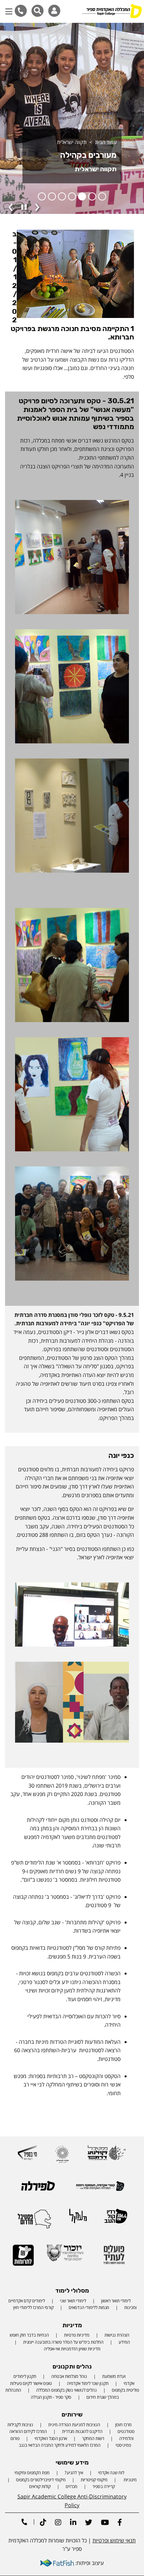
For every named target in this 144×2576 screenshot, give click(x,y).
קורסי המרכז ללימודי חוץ (33, 2307)
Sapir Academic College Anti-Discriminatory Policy (72, 2501)
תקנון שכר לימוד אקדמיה (88, 2383)
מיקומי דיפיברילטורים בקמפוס (41, 2480)
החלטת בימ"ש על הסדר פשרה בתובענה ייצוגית (63, 2342)
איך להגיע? (74, 2473)
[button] (9, 8)
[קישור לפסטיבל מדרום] (34, 2221)
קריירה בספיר (104, 2486)
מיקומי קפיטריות (94, 2480)
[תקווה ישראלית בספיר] (62, 2157)
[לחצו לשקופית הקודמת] (11, 208)
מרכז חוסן (123, 2425)
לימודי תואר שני (73, 2301)
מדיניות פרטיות (77, 2335)
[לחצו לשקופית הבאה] (37, 208)
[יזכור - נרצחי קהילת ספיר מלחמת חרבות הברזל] (65, 2256)
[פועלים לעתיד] (114, 2257)
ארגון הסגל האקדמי (51, 2438)
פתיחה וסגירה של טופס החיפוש (38, 11)
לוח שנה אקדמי (111, 2473)
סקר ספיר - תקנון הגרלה (51, 2397)
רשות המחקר (93, 2438)
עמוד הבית (106, 142)
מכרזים (71, 2486)
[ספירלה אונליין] (38, 2188)
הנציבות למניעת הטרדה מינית (74, 2425)
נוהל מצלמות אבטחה (69, 2376)
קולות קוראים (40, 2486)
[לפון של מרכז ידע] (21, 11)
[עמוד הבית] (112, 12)
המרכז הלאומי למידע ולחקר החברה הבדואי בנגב (60, 2445)
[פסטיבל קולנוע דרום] (107, 2155)
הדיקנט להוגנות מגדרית (82, 2431)
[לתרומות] (23, 2258)
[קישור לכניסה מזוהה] (54, 11)
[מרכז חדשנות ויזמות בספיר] (27, 2155)
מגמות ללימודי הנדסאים (89, 2307)
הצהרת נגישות (117, 2335)
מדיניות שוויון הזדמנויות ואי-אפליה (72, 2349)
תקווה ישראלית (72, 142)
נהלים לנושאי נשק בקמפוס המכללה (66, 2390)
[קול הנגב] (116, 2219)
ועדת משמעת (114, 2376)
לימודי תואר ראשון (116, 2301)
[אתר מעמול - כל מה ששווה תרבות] (78, 2219)
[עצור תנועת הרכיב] (24, 207)
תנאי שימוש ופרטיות (114, 2540)
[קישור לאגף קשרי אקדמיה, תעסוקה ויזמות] (100, 2189)
